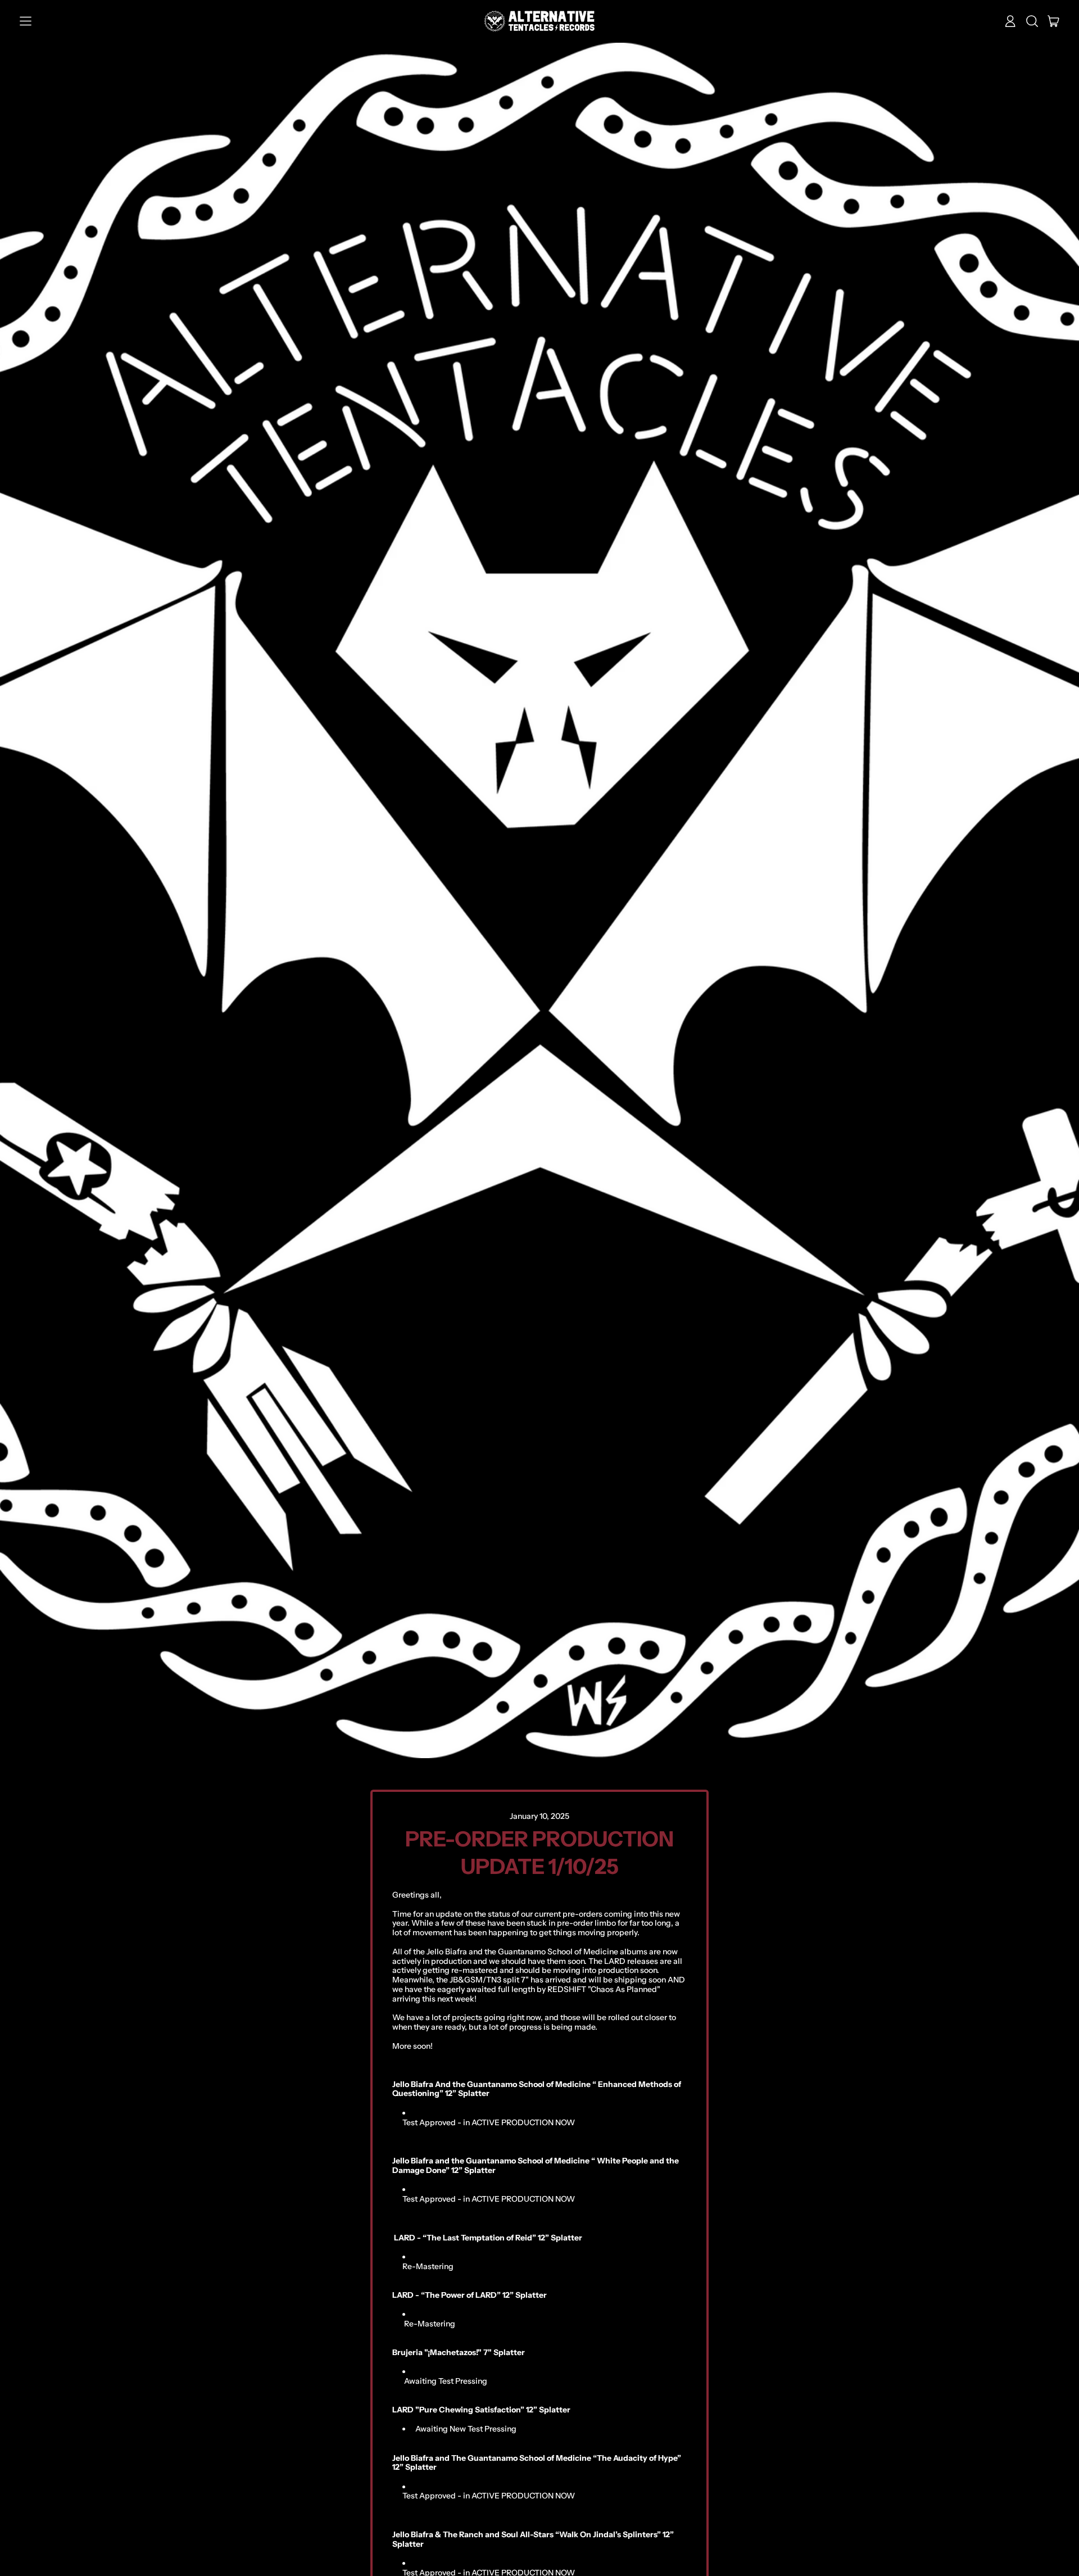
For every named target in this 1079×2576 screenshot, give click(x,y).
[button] (1032, 21)
